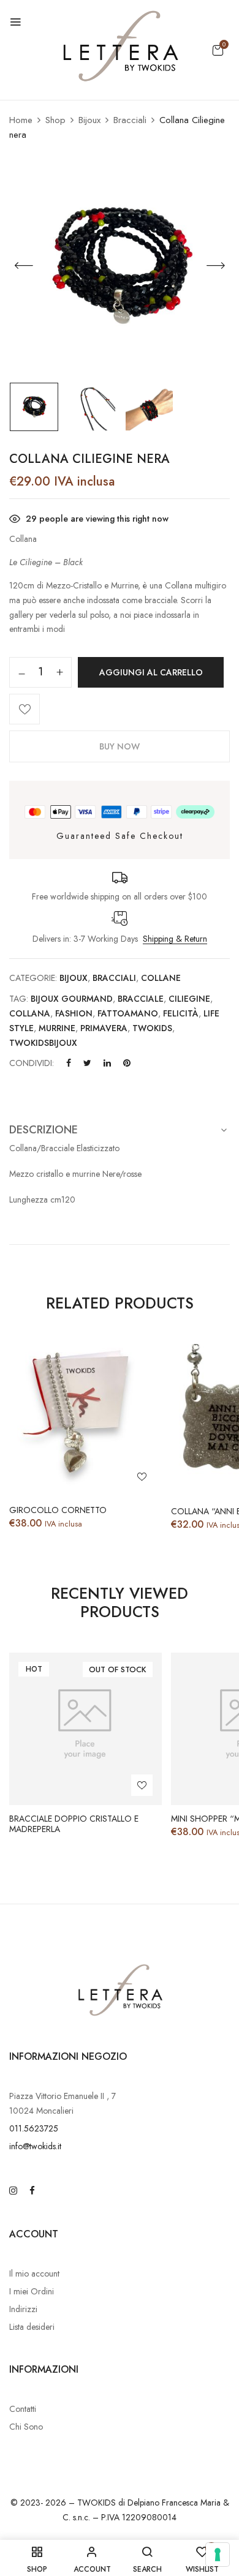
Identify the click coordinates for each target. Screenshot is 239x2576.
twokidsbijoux (43, 1043)
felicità (181, 1013)
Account (34, 2234)
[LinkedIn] (107, 1063)
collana (30, 1013)
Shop (55, 120)
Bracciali (130, 120)
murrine (57, 1028)
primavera (104, 1028)
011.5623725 (34, 2128)
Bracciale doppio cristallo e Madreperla (74, 1824)
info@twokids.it (35, 2146)
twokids (152, 1028)
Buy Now (120, 746)
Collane (161, 978)
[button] (218, 50)
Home (21, 120)
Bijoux (89, 120)
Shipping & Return (175, 939)
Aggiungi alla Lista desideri (25, 709)
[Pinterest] (127, 1063)
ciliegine (189, 999)
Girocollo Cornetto (58, 1510)
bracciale (141, 999)
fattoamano (128, 1013)
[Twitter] (87, 1063)
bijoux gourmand (72, 999)
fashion (74, 1013)
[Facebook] (69, 1063)
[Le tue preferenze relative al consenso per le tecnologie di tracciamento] (218, 2555)
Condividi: (32, 1063)
